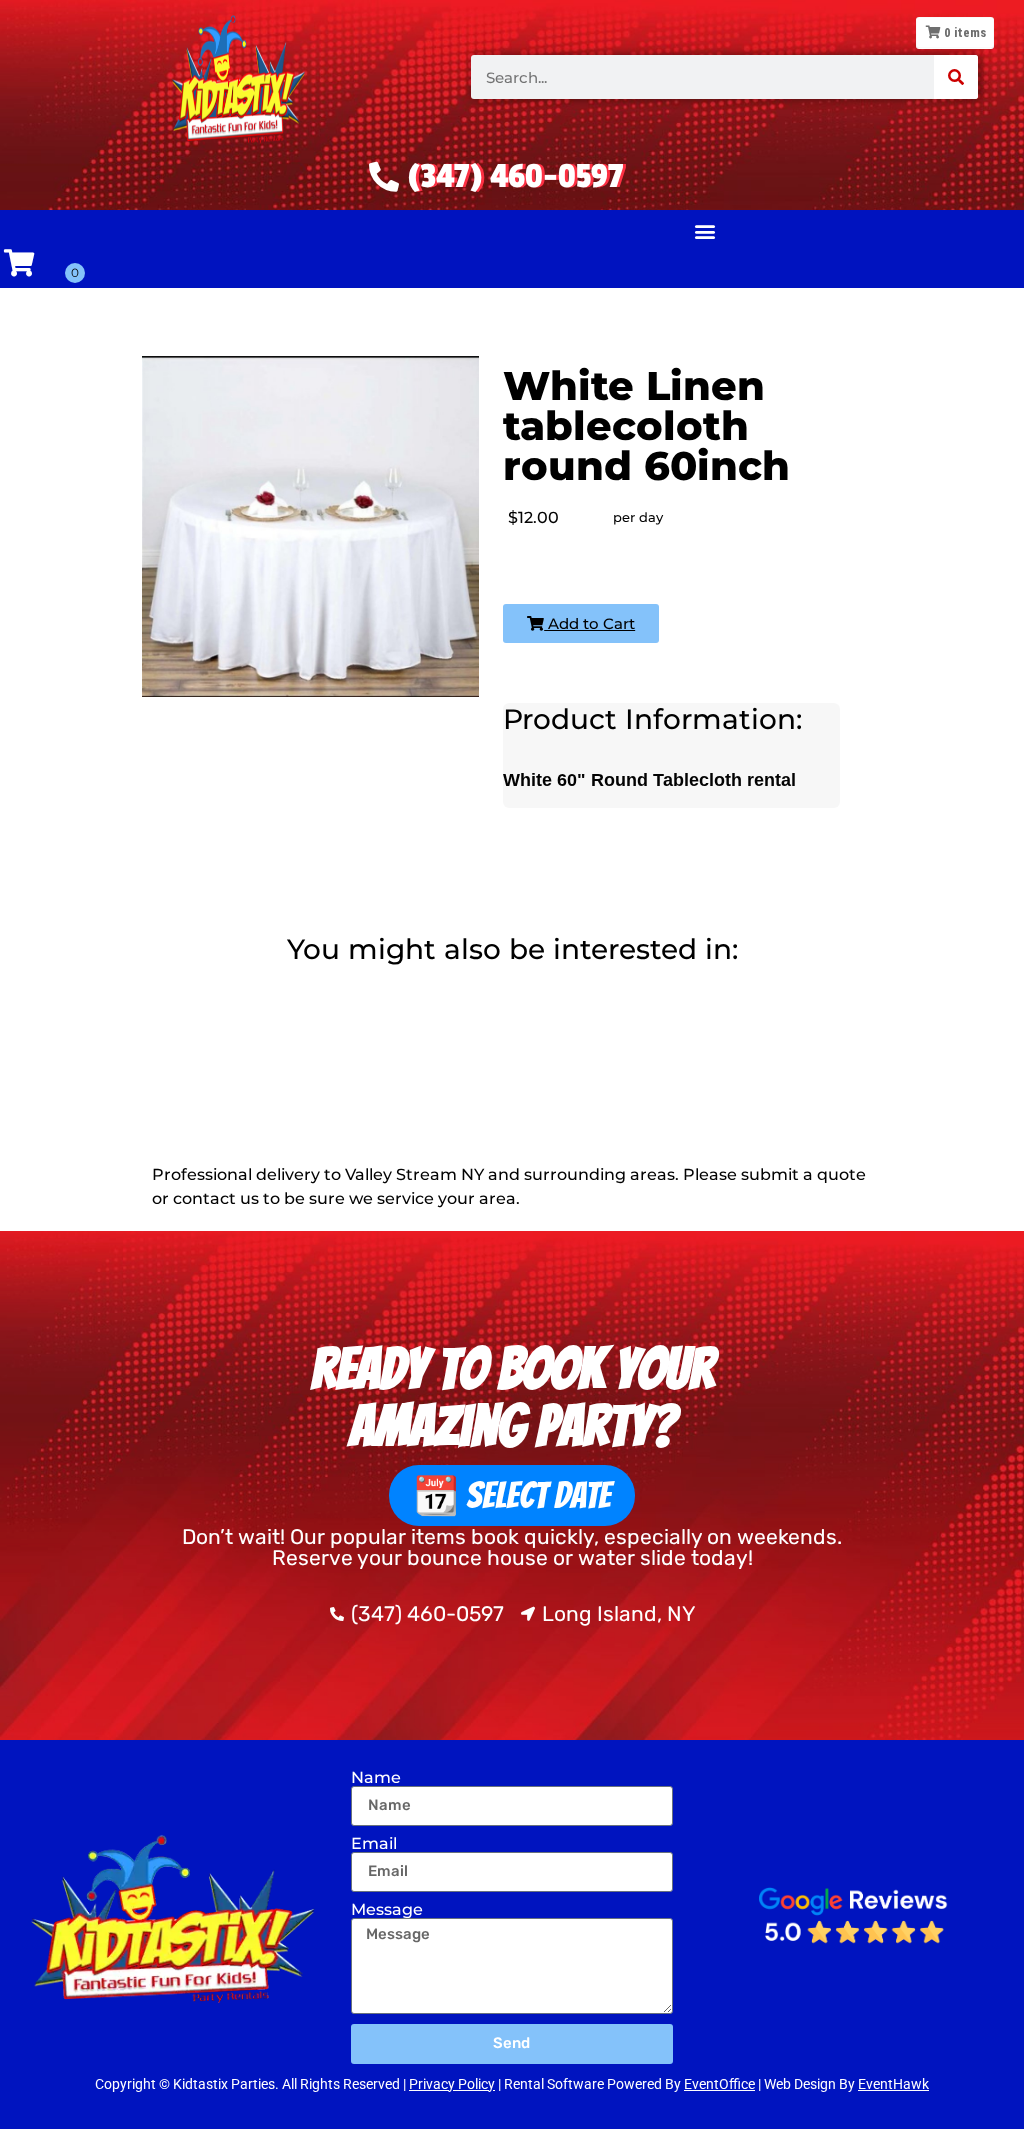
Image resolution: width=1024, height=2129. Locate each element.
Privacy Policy (452, 2084)
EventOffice (719, 2084)
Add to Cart (589, 623)
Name (376, 1778)
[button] (704, 231)
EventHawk (893, 2084)
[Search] (956, 77)
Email (374, 1844)
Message (387, 1910)
